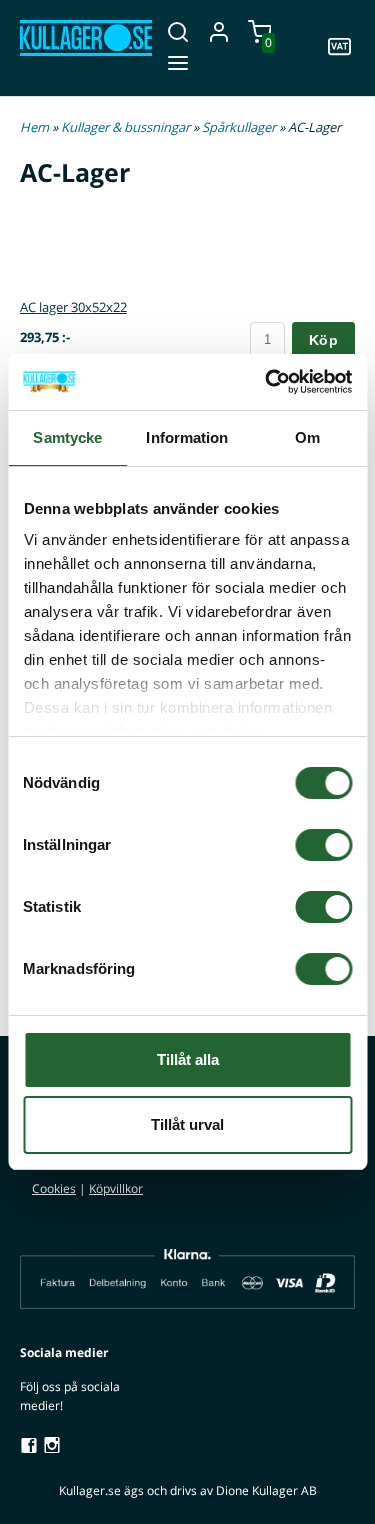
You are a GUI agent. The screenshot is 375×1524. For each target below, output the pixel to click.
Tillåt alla (188, 1059)
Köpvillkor (116, 1188)
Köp (323, 340)
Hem (34, 127)
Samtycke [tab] (67, 437)
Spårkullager (240, 127)
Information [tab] (187, 437)
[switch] (323, 845)
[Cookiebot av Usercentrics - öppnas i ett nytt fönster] (267, 382)
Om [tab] (307, 437)
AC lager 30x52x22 (73, 307)
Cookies (54, 1188)
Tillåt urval (187, 1124)
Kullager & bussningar (127, 127)
